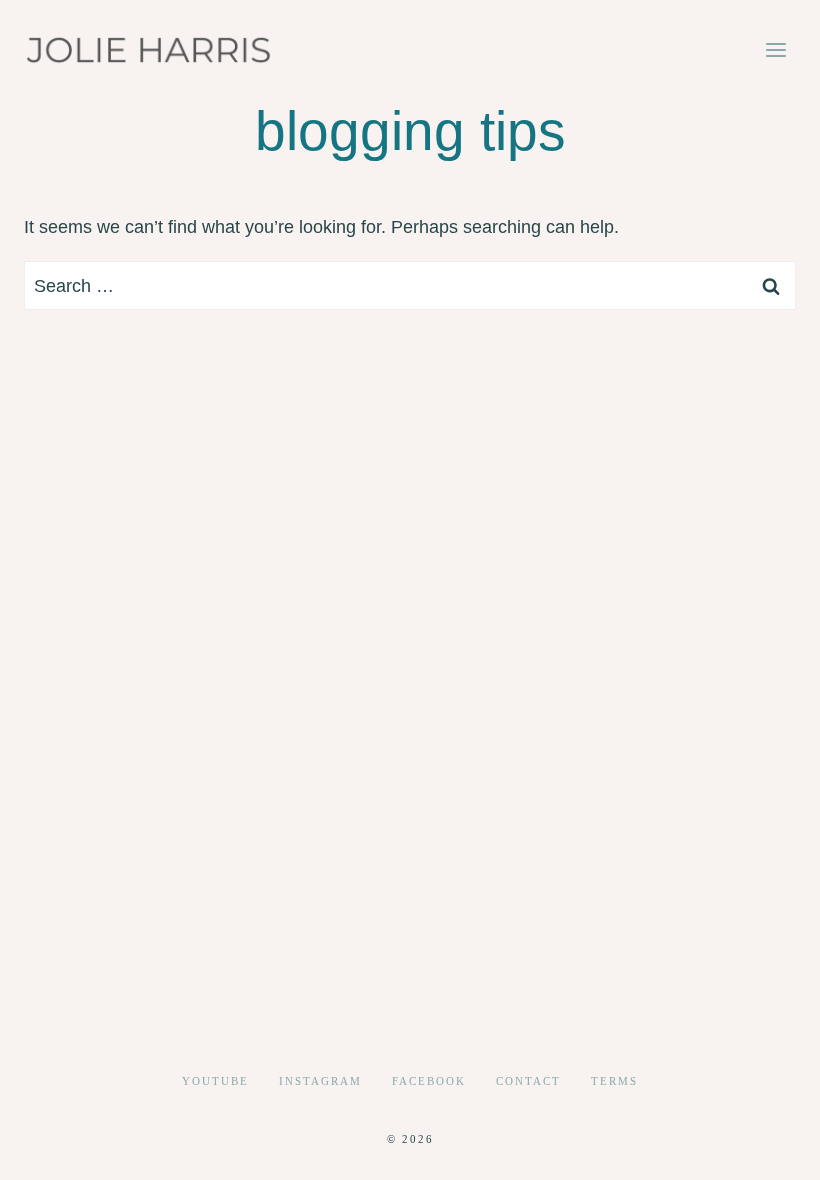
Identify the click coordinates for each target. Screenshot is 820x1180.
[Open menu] (775, 49)
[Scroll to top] (768, 1148)
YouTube (215, 1081)
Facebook (429, 1081)
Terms (614, 1081)
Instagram (320, 1081)
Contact (528, 1081)
